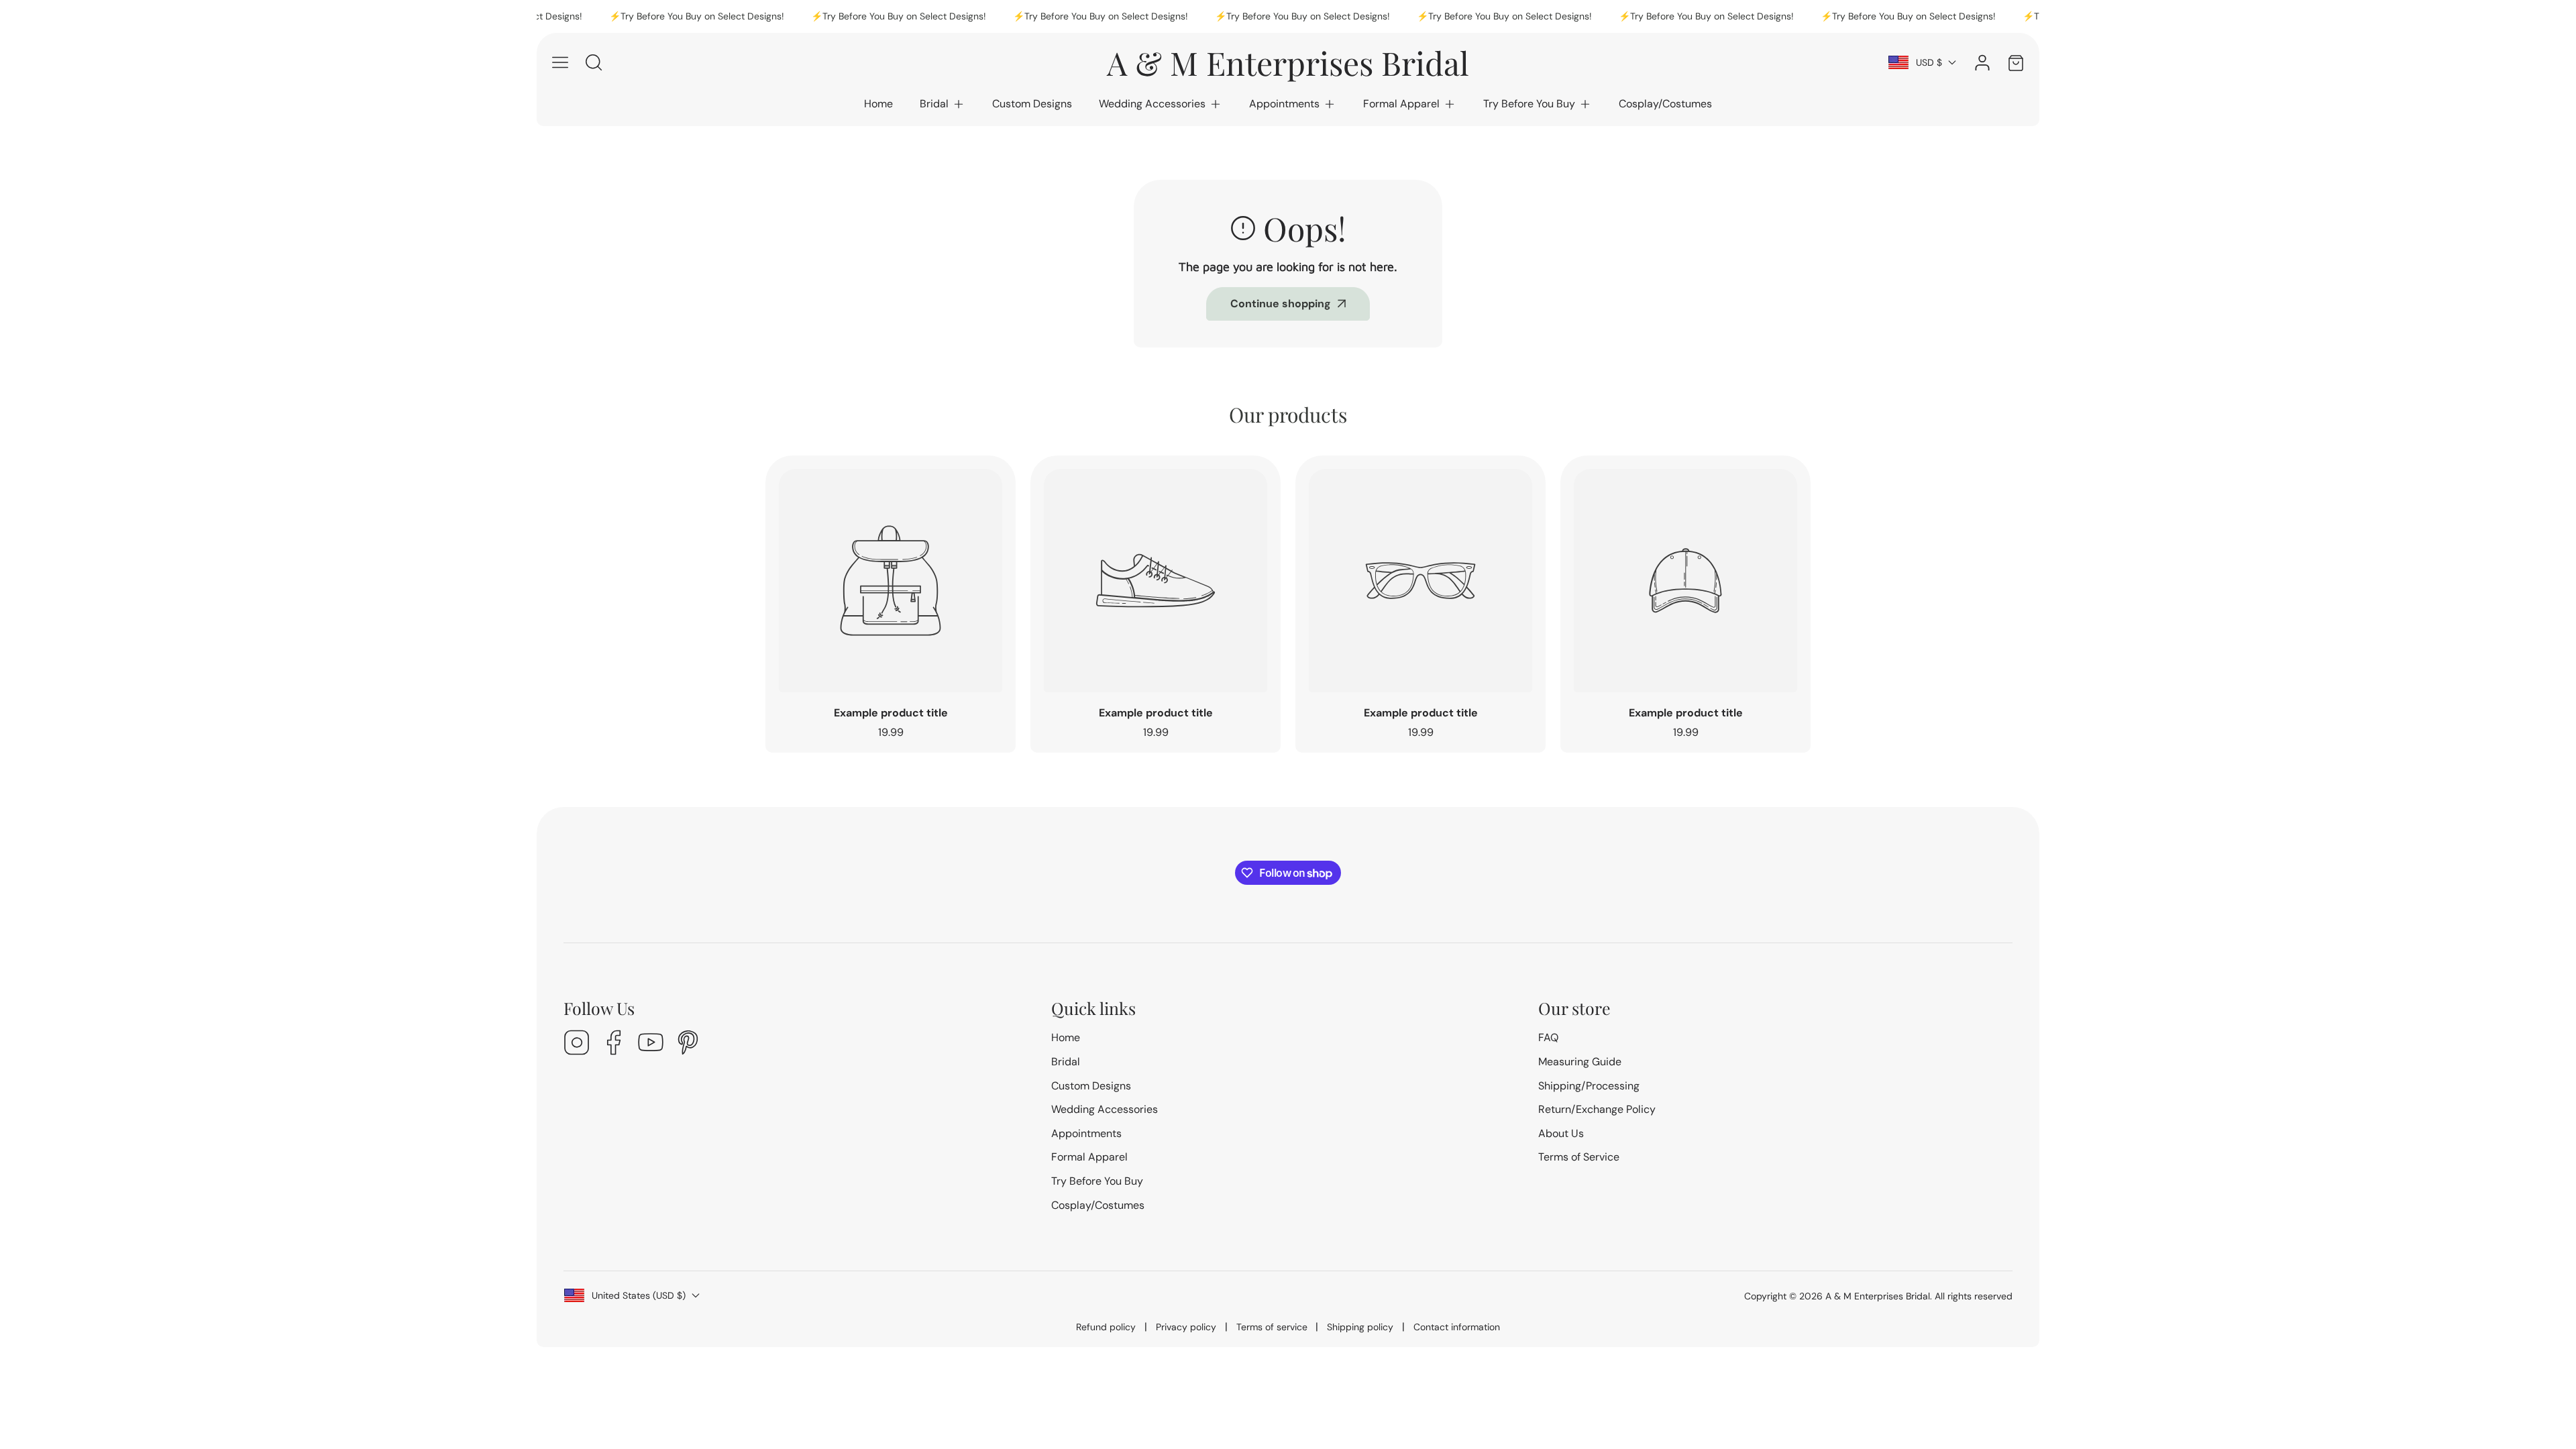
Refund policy (1106, 1327)
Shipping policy (1360, 1327)
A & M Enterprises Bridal (1878, 1296)
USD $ (1929, 62)
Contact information (1457, 1327)
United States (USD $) (639, 1295)
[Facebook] (614, 1044)
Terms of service (1272, 1327)
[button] (943, 104)
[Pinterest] (688, 1044)
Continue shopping (1281, 304)
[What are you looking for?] (594, 62)
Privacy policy (1186, 1327)
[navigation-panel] (560, 62)
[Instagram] (577, 1044)
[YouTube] (651, 1044)
